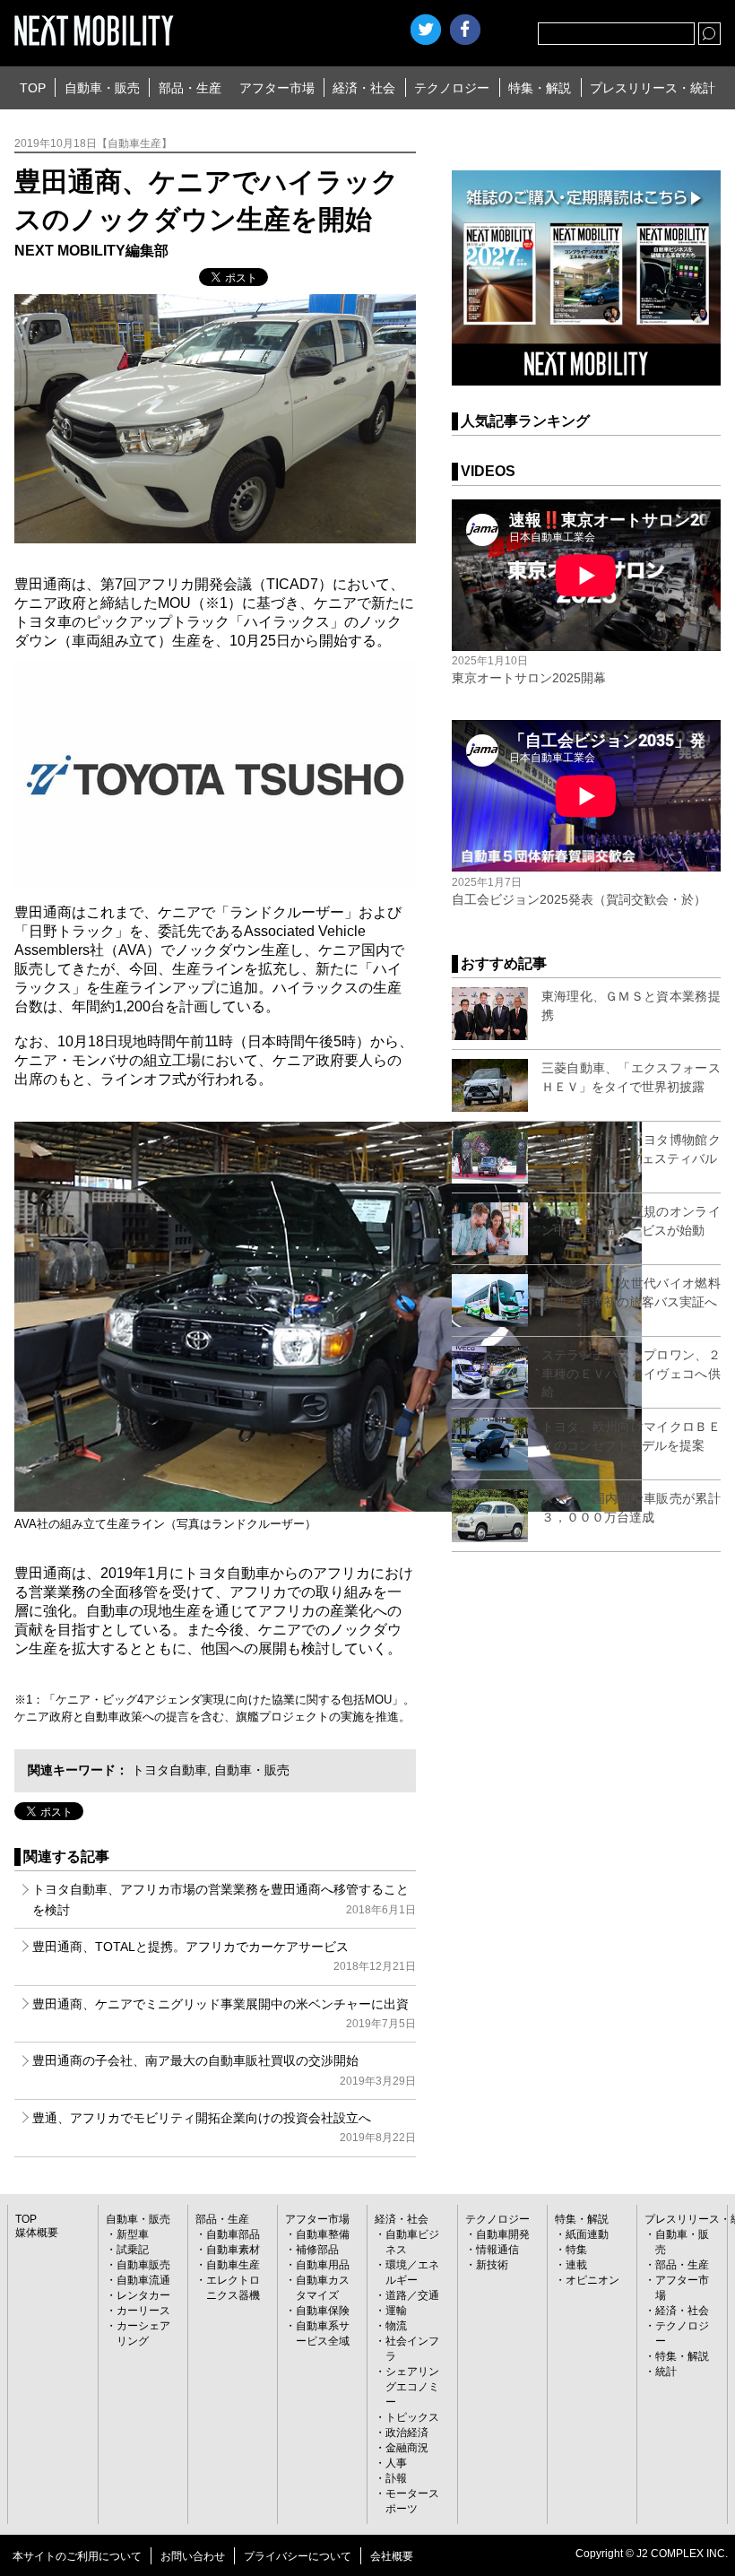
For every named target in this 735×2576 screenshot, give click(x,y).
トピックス (412, 2417)
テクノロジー (452, 88)
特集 (576, 2250)
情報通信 (497, 2250)
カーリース (143, 2311)
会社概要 (392, 2556)
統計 (666, 2372)
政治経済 (407, 2433)
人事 (396, 2463)
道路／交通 (412, 2295)
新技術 (492, 2265)
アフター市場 (277, 88)
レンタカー (143, 2295)
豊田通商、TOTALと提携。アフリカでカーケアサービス (224, 1956)
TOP (33, 88)
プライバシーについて (298, 2556)
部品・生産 (190, 88)
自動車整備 (323, 2234)
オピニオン (592, 2280)
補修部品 (317, 2250)
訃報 (396, 2478)
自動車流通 (143, 2280)
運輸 (396, 2311)
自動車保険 (323, 2311)
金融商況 (407, 2448)
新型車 (133, 2234)
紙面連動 (587, 2234)
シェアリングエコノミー (412, 2387)
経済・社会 (364, 88)
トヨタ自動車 (169, 1770)
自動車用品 (323, 2265)
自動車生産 (233, 2265)
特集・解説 (540, 88)
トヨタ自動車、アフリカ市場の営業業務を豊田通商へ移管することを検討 (224, 1899)
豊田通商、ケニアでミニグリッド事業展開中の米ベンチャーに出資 (224, 2013)
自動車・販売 (102, 88)
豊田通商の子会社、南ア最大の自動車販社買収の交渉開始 (224, 2070)
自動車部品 (233, 2234)
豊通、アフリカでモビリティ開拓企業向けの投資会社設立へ (224, 2127)
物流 (396, 2326)
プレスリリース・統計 (653, 88)
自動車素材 (233, 2250)
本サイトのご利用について (77, 2556)
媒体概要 (37, 2233)
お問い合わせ (193, 2556)
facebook (465, 30)
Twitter (426, 30)
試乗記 (133, 2250)
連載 (576, 2265)
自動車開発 (503, 2234)
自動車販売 (143, 2265)
